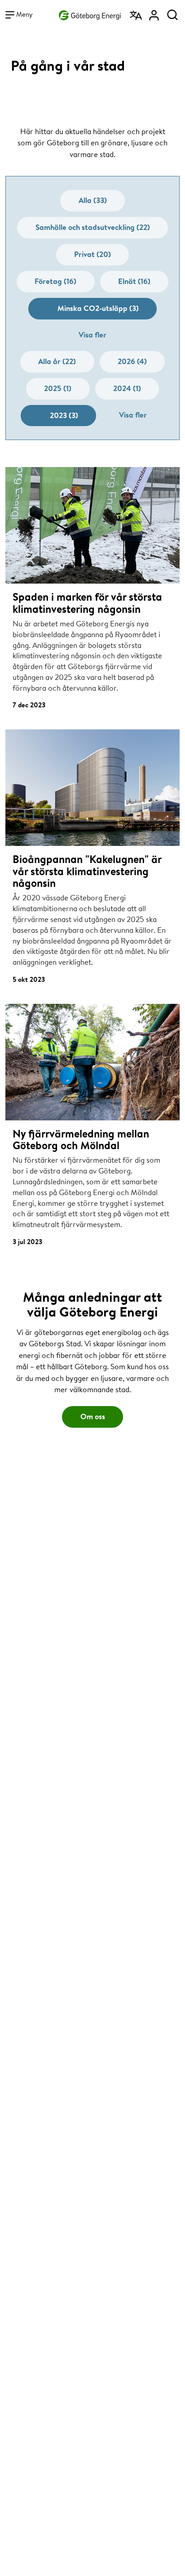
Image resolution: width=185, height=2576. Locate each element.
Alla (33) (93, 200)
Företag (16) (55, 281)
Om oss (93, 1416)
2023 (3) (64, 415)
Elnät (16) (134, 281)
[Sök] (172, 12)
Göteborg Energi (90, 14)
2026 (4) (132, 361)
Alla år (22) (57, 361)
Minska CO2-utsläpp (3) (98, 308)
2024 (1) (127, 388)
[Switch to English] (137, 12)
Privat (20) (92, 254)
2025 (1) (58, 388)
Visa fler (92, 335)
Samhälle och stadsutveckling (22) (93, 227)
